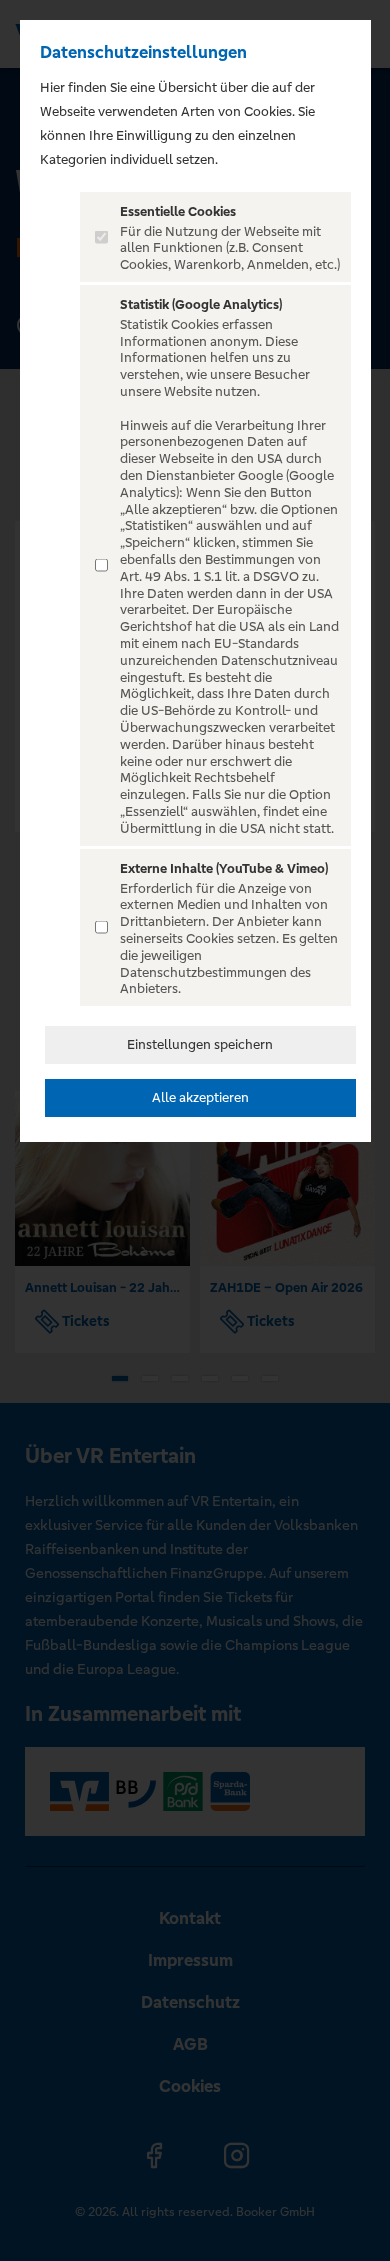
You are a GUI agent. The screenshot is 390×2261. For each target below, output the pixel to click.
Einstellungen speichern (200, 1044)
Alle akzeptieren (200, 1097)
